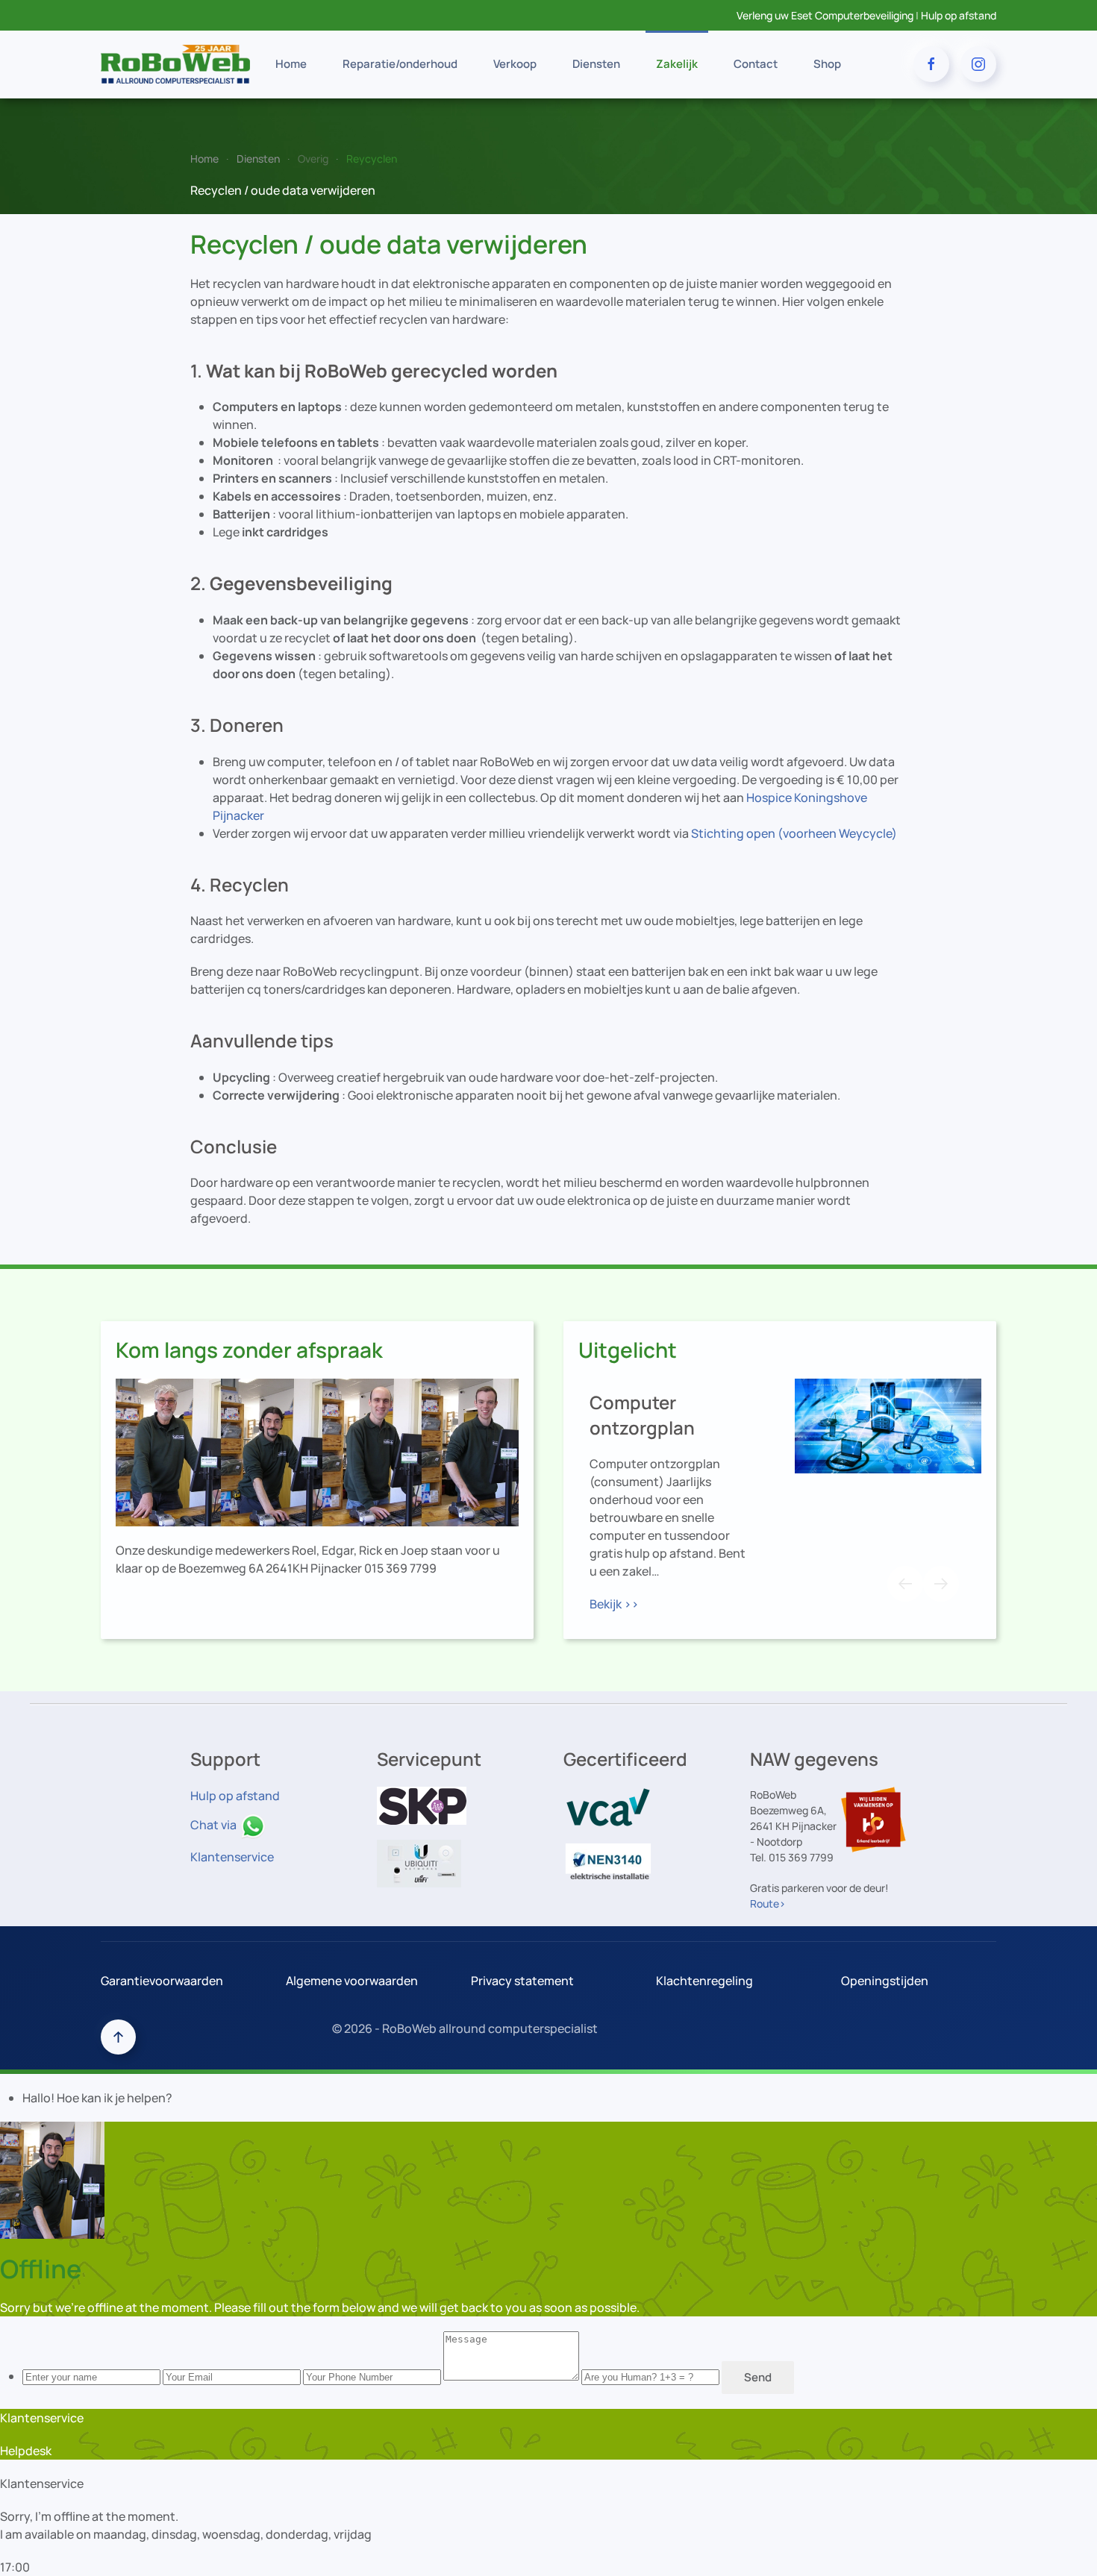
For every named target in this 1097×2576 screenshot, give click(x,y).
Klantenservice (232, 1857)
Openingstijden (885, 1981)
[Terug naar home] (175, 64)
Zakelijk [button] (677, 64)
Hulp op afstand (959, 15)
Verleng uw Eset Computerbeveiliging (825, 15)
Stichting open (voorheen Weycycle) (794, 833)
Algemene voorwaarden (352, 1981)
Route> (768, 1903)
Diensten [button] (596, 64)
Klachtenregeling (704, 1981)
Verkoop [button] (515, 64)
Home (291, 64)
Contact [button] (756, 64)
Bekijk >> (614, 1604)
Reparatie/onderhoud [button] (400, 64)
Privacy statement (522, 1981)
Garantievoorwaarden (162, 1981)
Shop (827, 64)
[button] (905, 1584)
